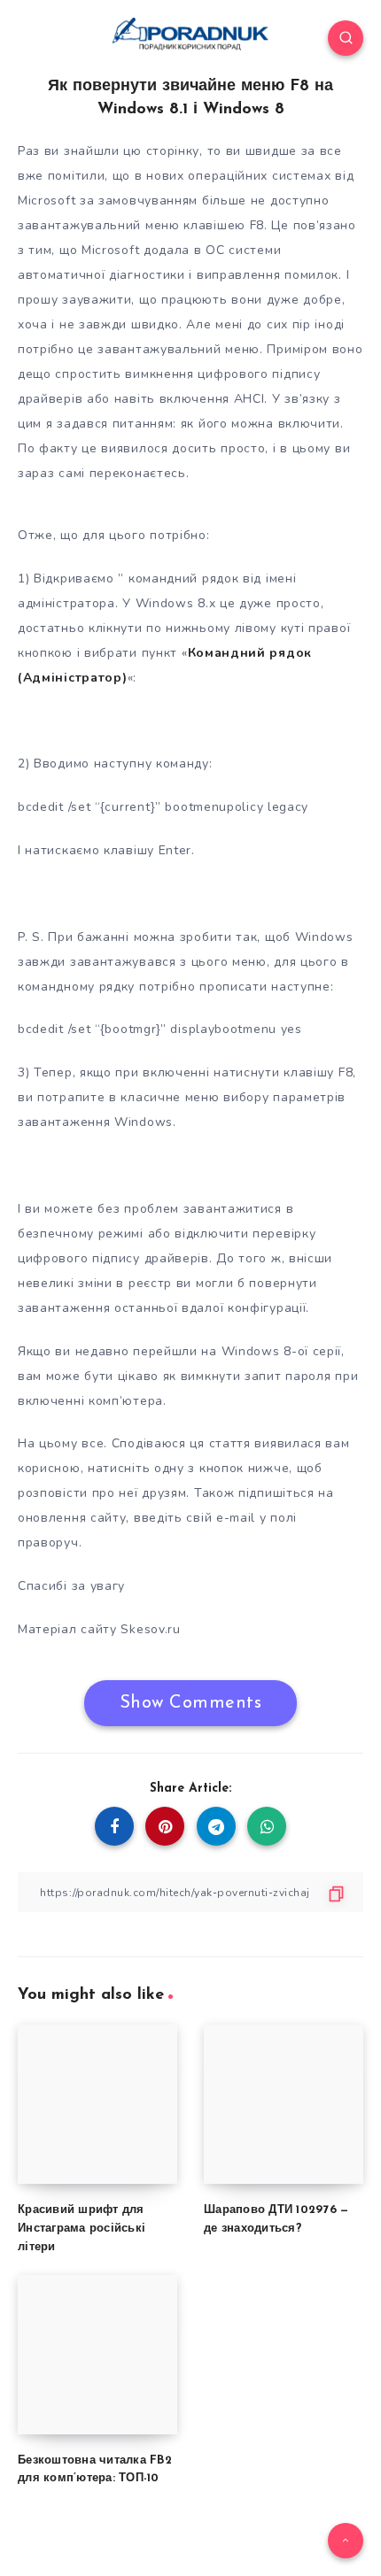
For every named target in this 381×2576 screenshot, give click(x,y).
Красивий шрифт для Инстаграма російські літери (82, 2229)
